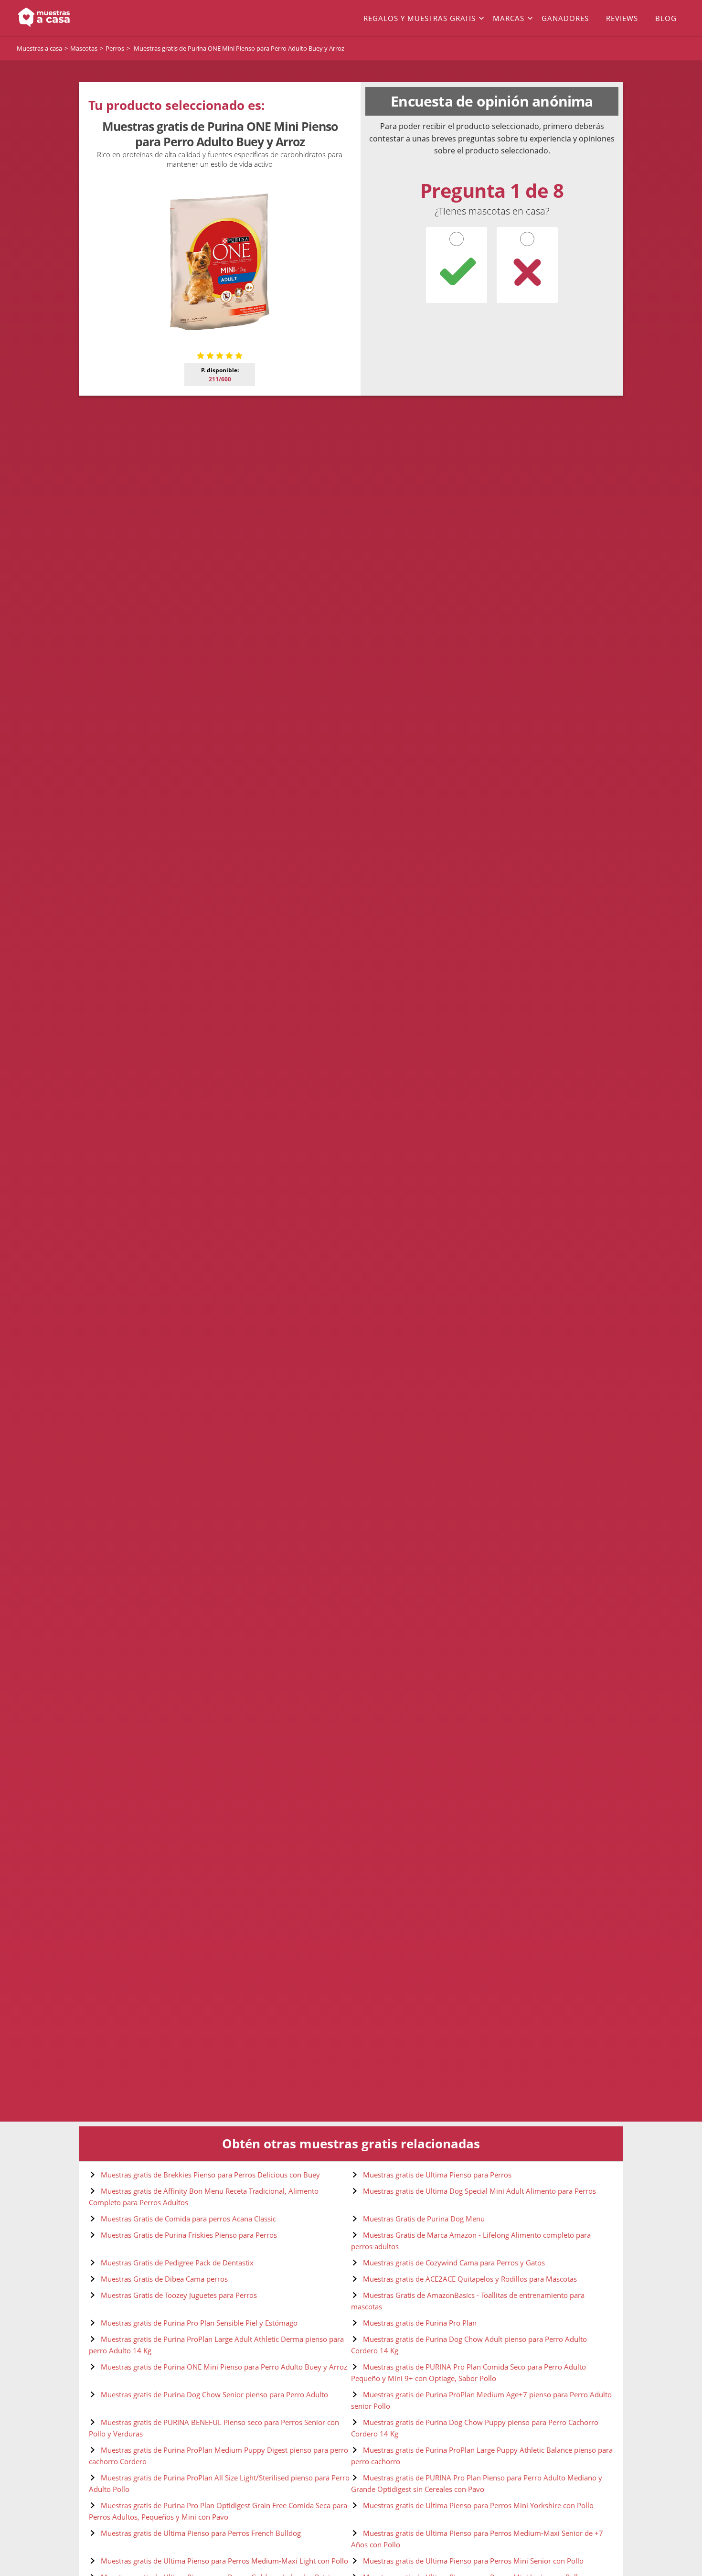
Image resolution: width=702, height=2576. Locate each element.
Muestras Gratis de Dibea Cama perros (164, 2279)
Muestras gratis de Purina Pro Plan (420, 2323)
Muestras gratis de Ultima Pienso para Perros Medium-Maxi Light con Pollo (224, 2561)
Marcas (509, 18)
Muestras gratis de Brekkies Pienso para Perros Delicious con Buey (210, 2175)
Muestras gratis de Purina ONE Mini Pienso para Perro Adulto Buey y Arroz (224, 2367)
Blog (666, 18)
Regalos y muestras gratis (420, 18)
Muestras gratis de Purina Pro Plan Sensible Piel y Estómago (199, 2323)
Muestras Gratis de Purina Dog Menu (424, 2219)
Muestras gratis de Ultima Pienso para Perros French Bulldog (201, 2533)
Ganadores (565, 18)
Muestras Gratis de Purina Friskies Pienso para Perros (189, 2235)
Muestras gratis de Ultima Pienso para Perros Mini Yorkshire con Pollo (478, 2505)
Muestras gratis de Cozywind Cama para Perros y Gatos (454, 2263)
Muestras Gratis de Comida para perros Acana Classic (188, 2219)
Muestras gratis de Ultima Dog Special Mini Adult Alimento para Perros (479, 2191)
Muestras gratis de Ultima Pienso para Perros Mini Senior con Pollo (473, 2561)
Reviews (622, 18)
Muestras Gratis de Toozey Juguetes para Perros (179, 2295)
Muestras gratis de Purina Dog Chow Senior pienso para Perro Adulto (214, 2394)
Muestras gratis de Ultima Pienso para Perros (437, 2175)
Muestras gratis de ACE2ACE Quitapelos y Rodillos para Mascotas (470, 2279)
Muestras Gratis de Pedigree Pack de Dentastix (177, 2263)
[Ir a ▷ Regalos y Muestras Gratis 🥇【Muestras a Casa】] (84, 18)
